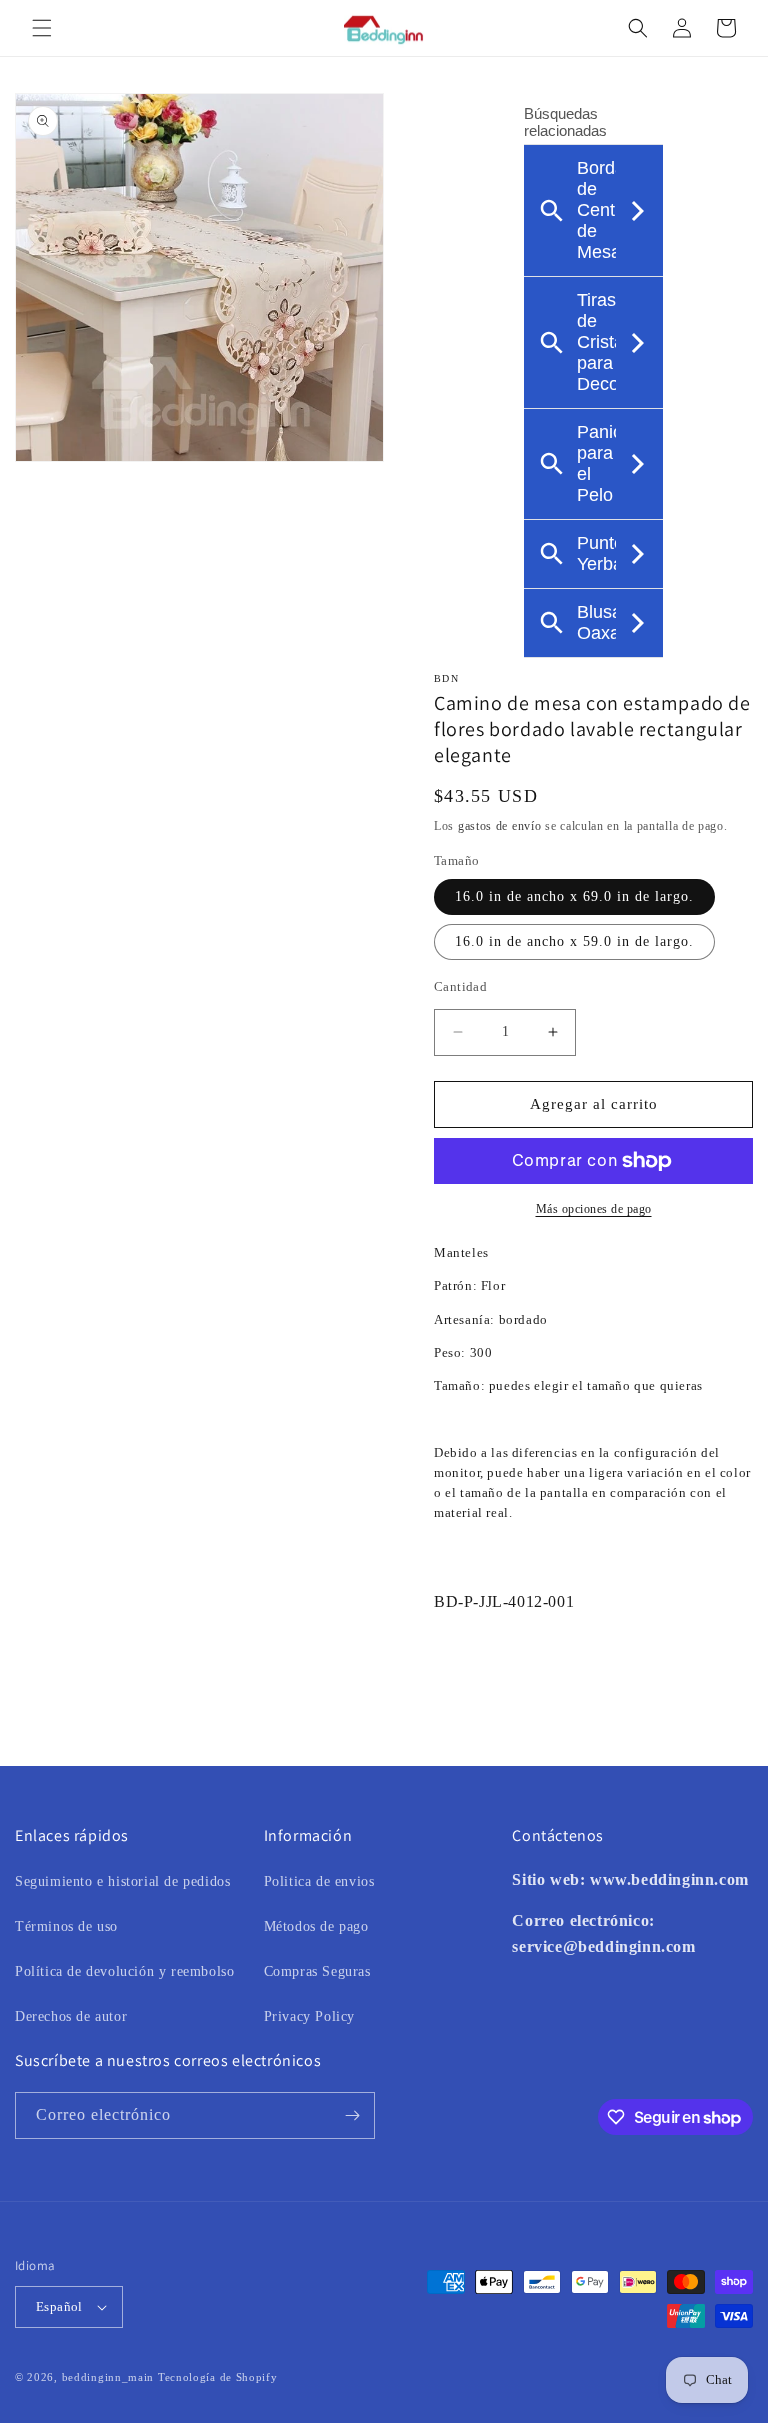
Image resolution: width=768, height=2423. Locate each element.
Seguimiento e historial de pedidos (122, 1881)
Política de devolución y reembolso (124, 1971)
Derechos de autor (71, 2016)
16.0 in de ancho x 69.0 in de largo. (574, 896)
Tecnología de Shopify (218, 2377)
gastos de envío (500, 826)
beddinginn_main (108, 2377)
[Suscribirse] (352, 2115)
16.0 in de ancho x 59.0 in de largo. (574, 941)
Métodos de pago (316, 1926)
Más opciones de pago (594, 1209)
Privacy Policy (309, 2016)
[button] (42, 28)
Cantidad (460, 986)
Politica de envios (319, 1881)
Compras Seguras (317, 1971)
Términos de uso (66, 1926)
